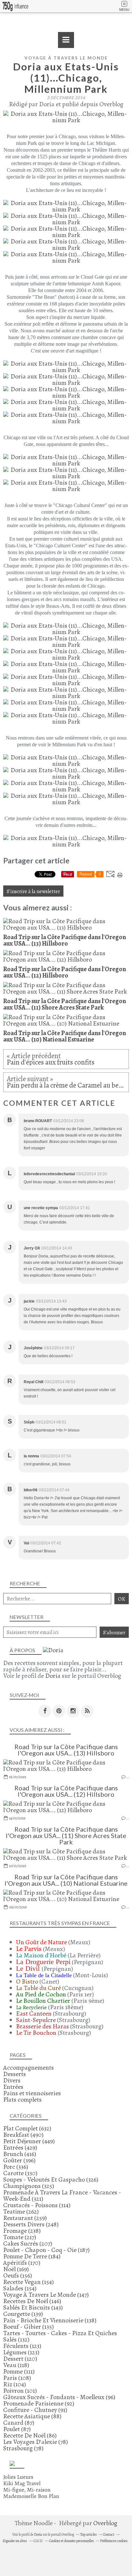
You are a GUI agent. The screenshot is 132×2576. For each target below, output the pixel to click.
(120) (20, 2359)
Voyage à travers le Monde (66, 58)
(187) (46, 2250)
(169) (16, 2269)
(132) (60, 2336)
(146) (32, 2301)
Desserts (15, 2074)
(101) (20, 2391)
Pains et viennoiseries (32, 2093)
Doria (53, 1676)
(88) (32, 2416)
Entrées (13, 2087)
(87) (19, 2423)
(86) (30, 2435)
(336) (16, 2167)
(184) (32, 2256)
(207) (28, 2243)
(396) (19, 2160)
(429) (20, 2148)
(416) (20, 2154)
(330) (20, 2173)
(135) (29, 2327)
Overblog (105, 2523)
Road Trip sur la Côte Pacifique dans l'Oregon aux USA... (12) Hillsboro (66, 1791)
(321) (62, 2196)
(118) (16, 2365)
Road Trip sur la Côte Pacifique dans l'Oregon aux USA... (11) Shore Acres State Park (66, 1835)
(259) (25, 2218)
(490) (23, 2135)
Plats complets (22, 2100)
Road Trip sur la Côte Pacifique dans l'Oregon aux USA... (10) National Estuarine (66, 1880)
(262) (21, 2211)
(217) (20, 2237)
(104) (15, 2384)
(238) (22, 2231)
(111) (19, 2371)
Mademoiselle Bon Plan (31, 2496)
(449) (29, 2141)
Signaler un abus (15, 2541)
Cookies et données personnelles (71, 2541)
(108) (17, 2378)
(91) (35, 2410)
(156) (18, 2275)
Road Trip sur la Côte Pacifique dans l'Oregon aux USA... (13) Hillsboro (66, 1750)
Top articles (88, 2534)
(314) (37, 2205)
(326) (51, 2180)
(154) (29, 2282)
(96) (59, 2397)
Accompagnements (29, 2068)
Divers (12, 2080)
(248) (31, 2224)
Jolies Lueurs (18, 2477)
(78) (36, 2442)
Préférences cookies (114, 2541)
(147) (46, 2295)
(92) (39, 2403)
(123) (22, 2346)
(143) (33, 2307)
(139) (23, 2314)
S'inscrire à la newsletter (33, 891)
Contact (109, 2534)
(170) (22, 2263)
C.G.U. (38, 2541)
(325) (29, 2186)
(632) (27, 2128)
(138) (50, 2320)
